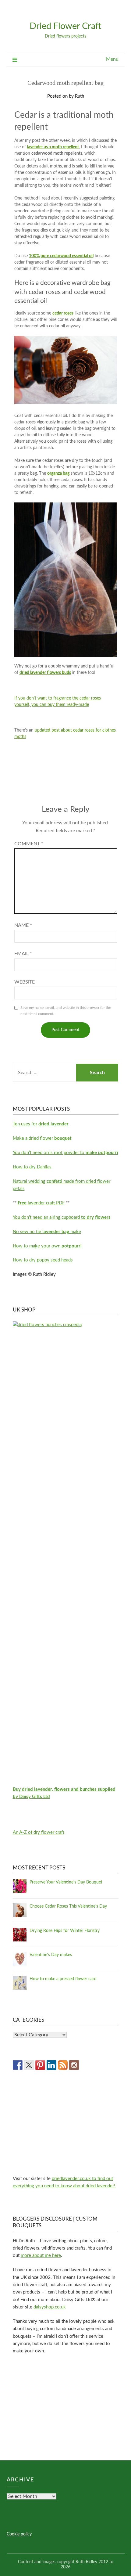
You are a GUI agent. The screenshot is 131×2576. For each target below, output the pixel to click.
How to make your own (47, 1246)
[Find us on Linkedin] (51, 2065)
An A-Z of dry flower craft (39, 1832)
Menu (112, 59)
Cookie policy (19, 2534)
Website (25, 982)
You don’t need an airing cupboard (62, 1217)
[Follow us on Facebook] (18, 2065)
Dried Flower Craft (65, 26)
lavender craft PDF (41, 1203)
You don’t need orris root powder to (65, 1153)
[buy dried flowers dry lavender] (66, 1325)
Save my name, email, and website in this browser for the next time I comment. (66, 1011)
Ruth (80, 96)
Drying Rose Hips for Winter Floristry (65, 1931)
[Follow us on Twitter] (29, 2065)
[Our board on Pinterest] (40, 2065)
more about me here (41, 2256)
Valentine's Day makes (51, 1955)
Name (23, 925)
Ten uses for (41, 1124)
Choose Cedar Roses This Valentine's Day (68, 1906)
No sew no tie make (47, 1232)
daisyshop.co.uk (50, 2307)
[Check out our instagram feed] (74, 2065)
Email (23, 954)
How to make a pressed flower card (63, 1979)
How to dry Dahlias (32, 1167)
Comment (29, 844)
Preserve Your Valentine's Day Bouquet (66, 1882)
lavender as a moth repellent (53, 147)
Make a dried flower (42, 1138)
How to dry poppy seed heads (43, 1260)
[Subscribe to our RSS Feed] (63, 2065)
